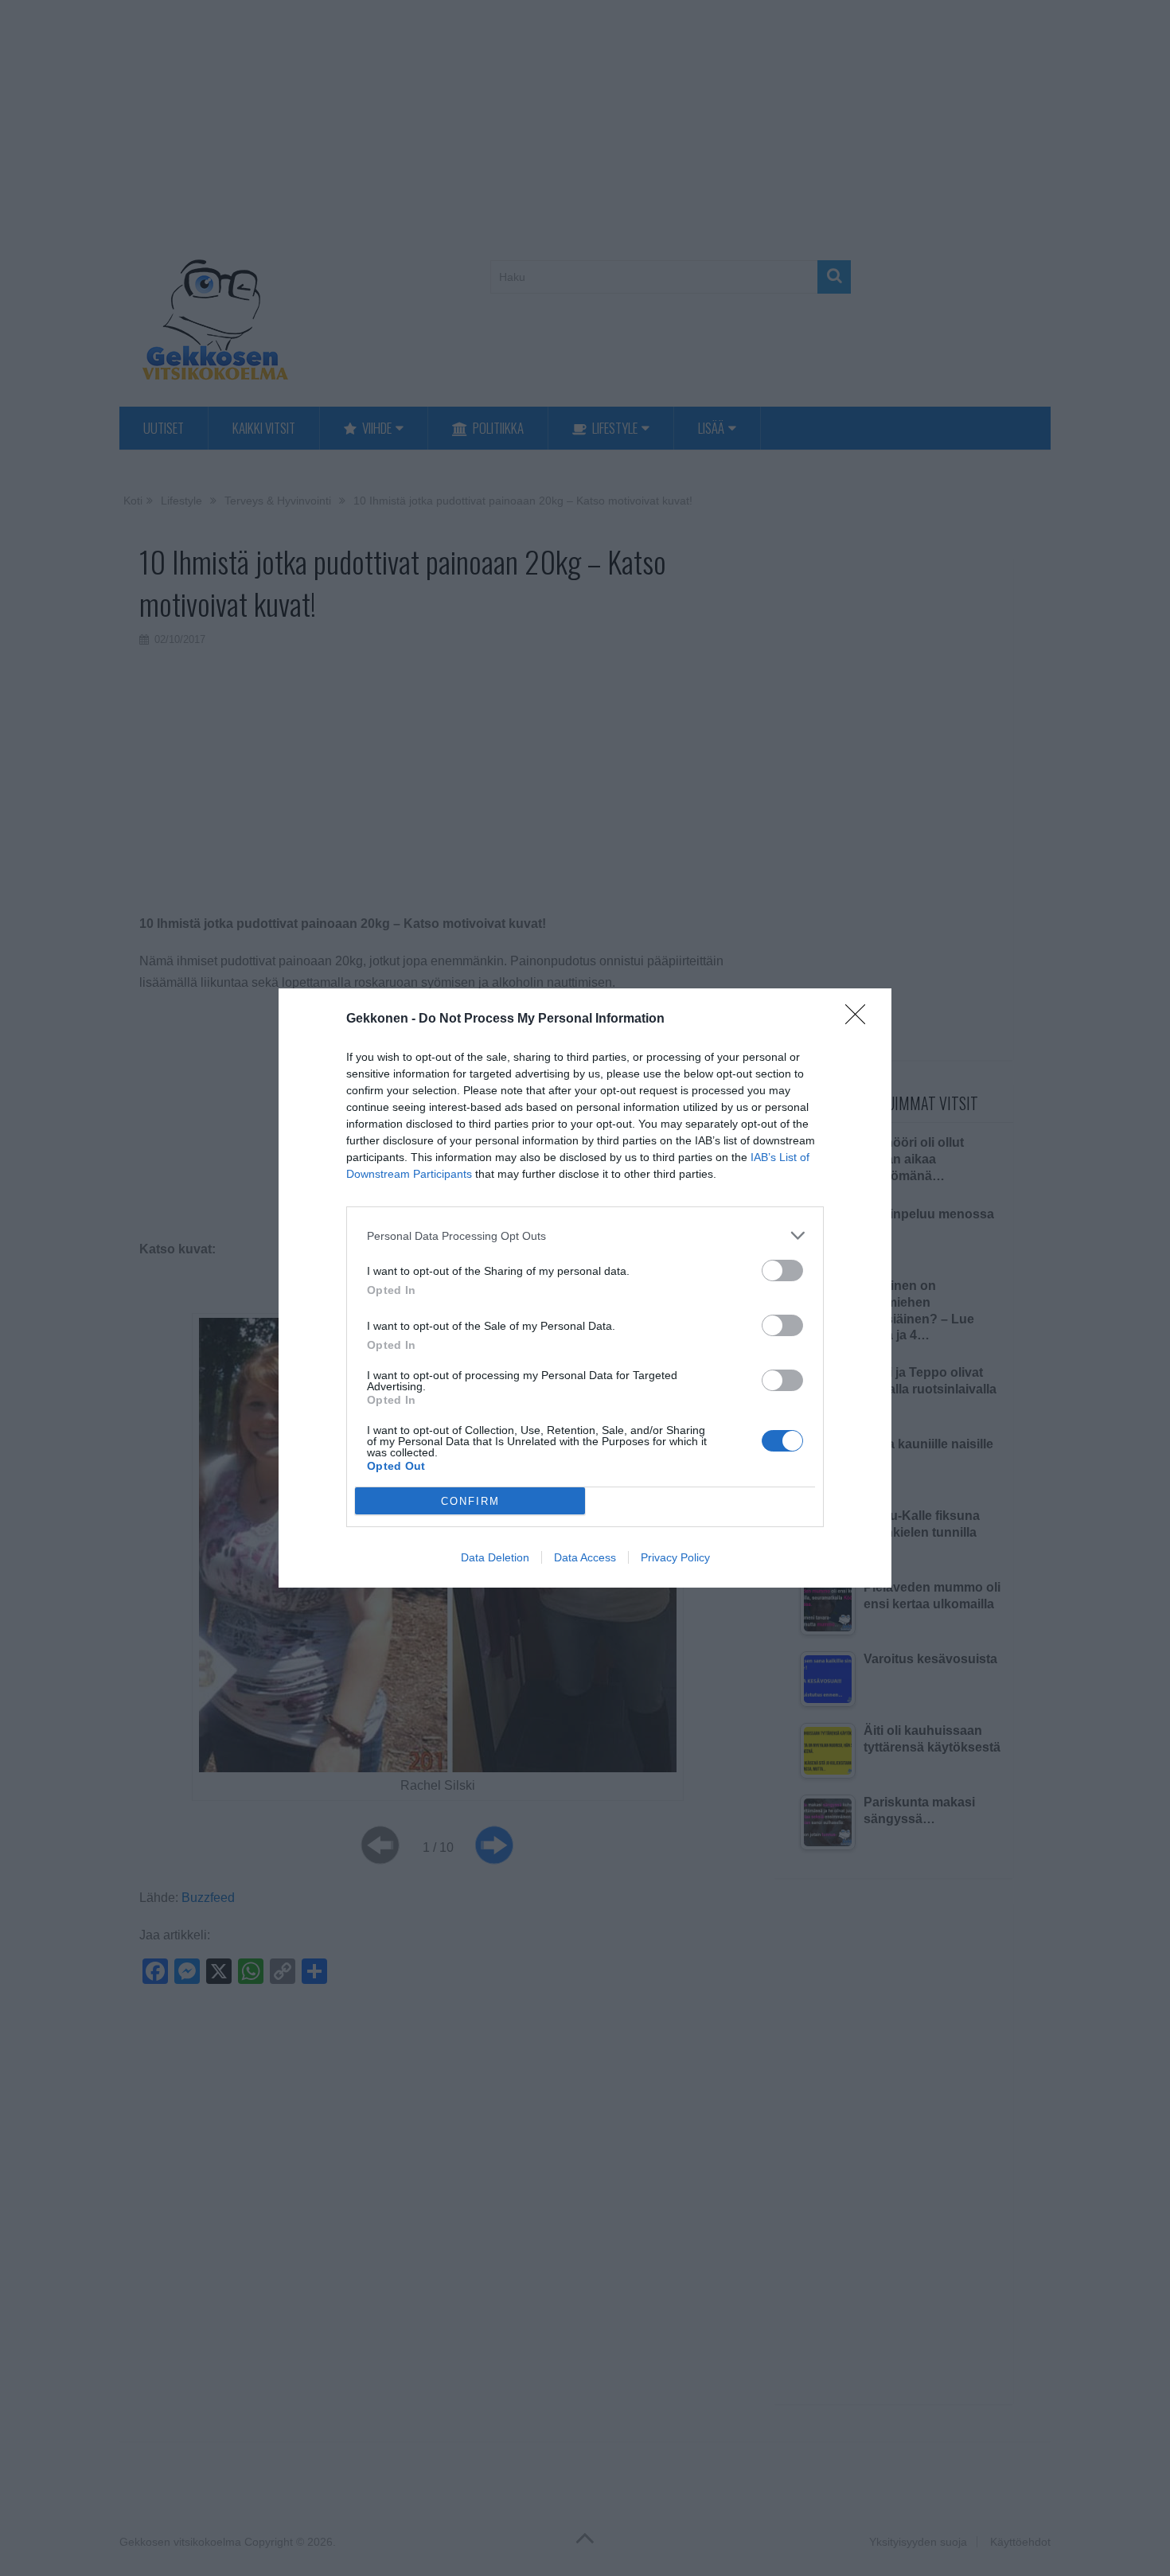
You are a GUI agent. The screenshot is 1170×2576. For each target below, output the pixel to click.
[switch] (782, 1270)
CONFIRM (470, 1501)
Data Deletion (495, 1557)
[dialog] (585, 1288)
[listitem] (585, 1235)
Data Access (585, 1557)
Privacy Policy (675, 1557)
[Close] (860, 1019)
